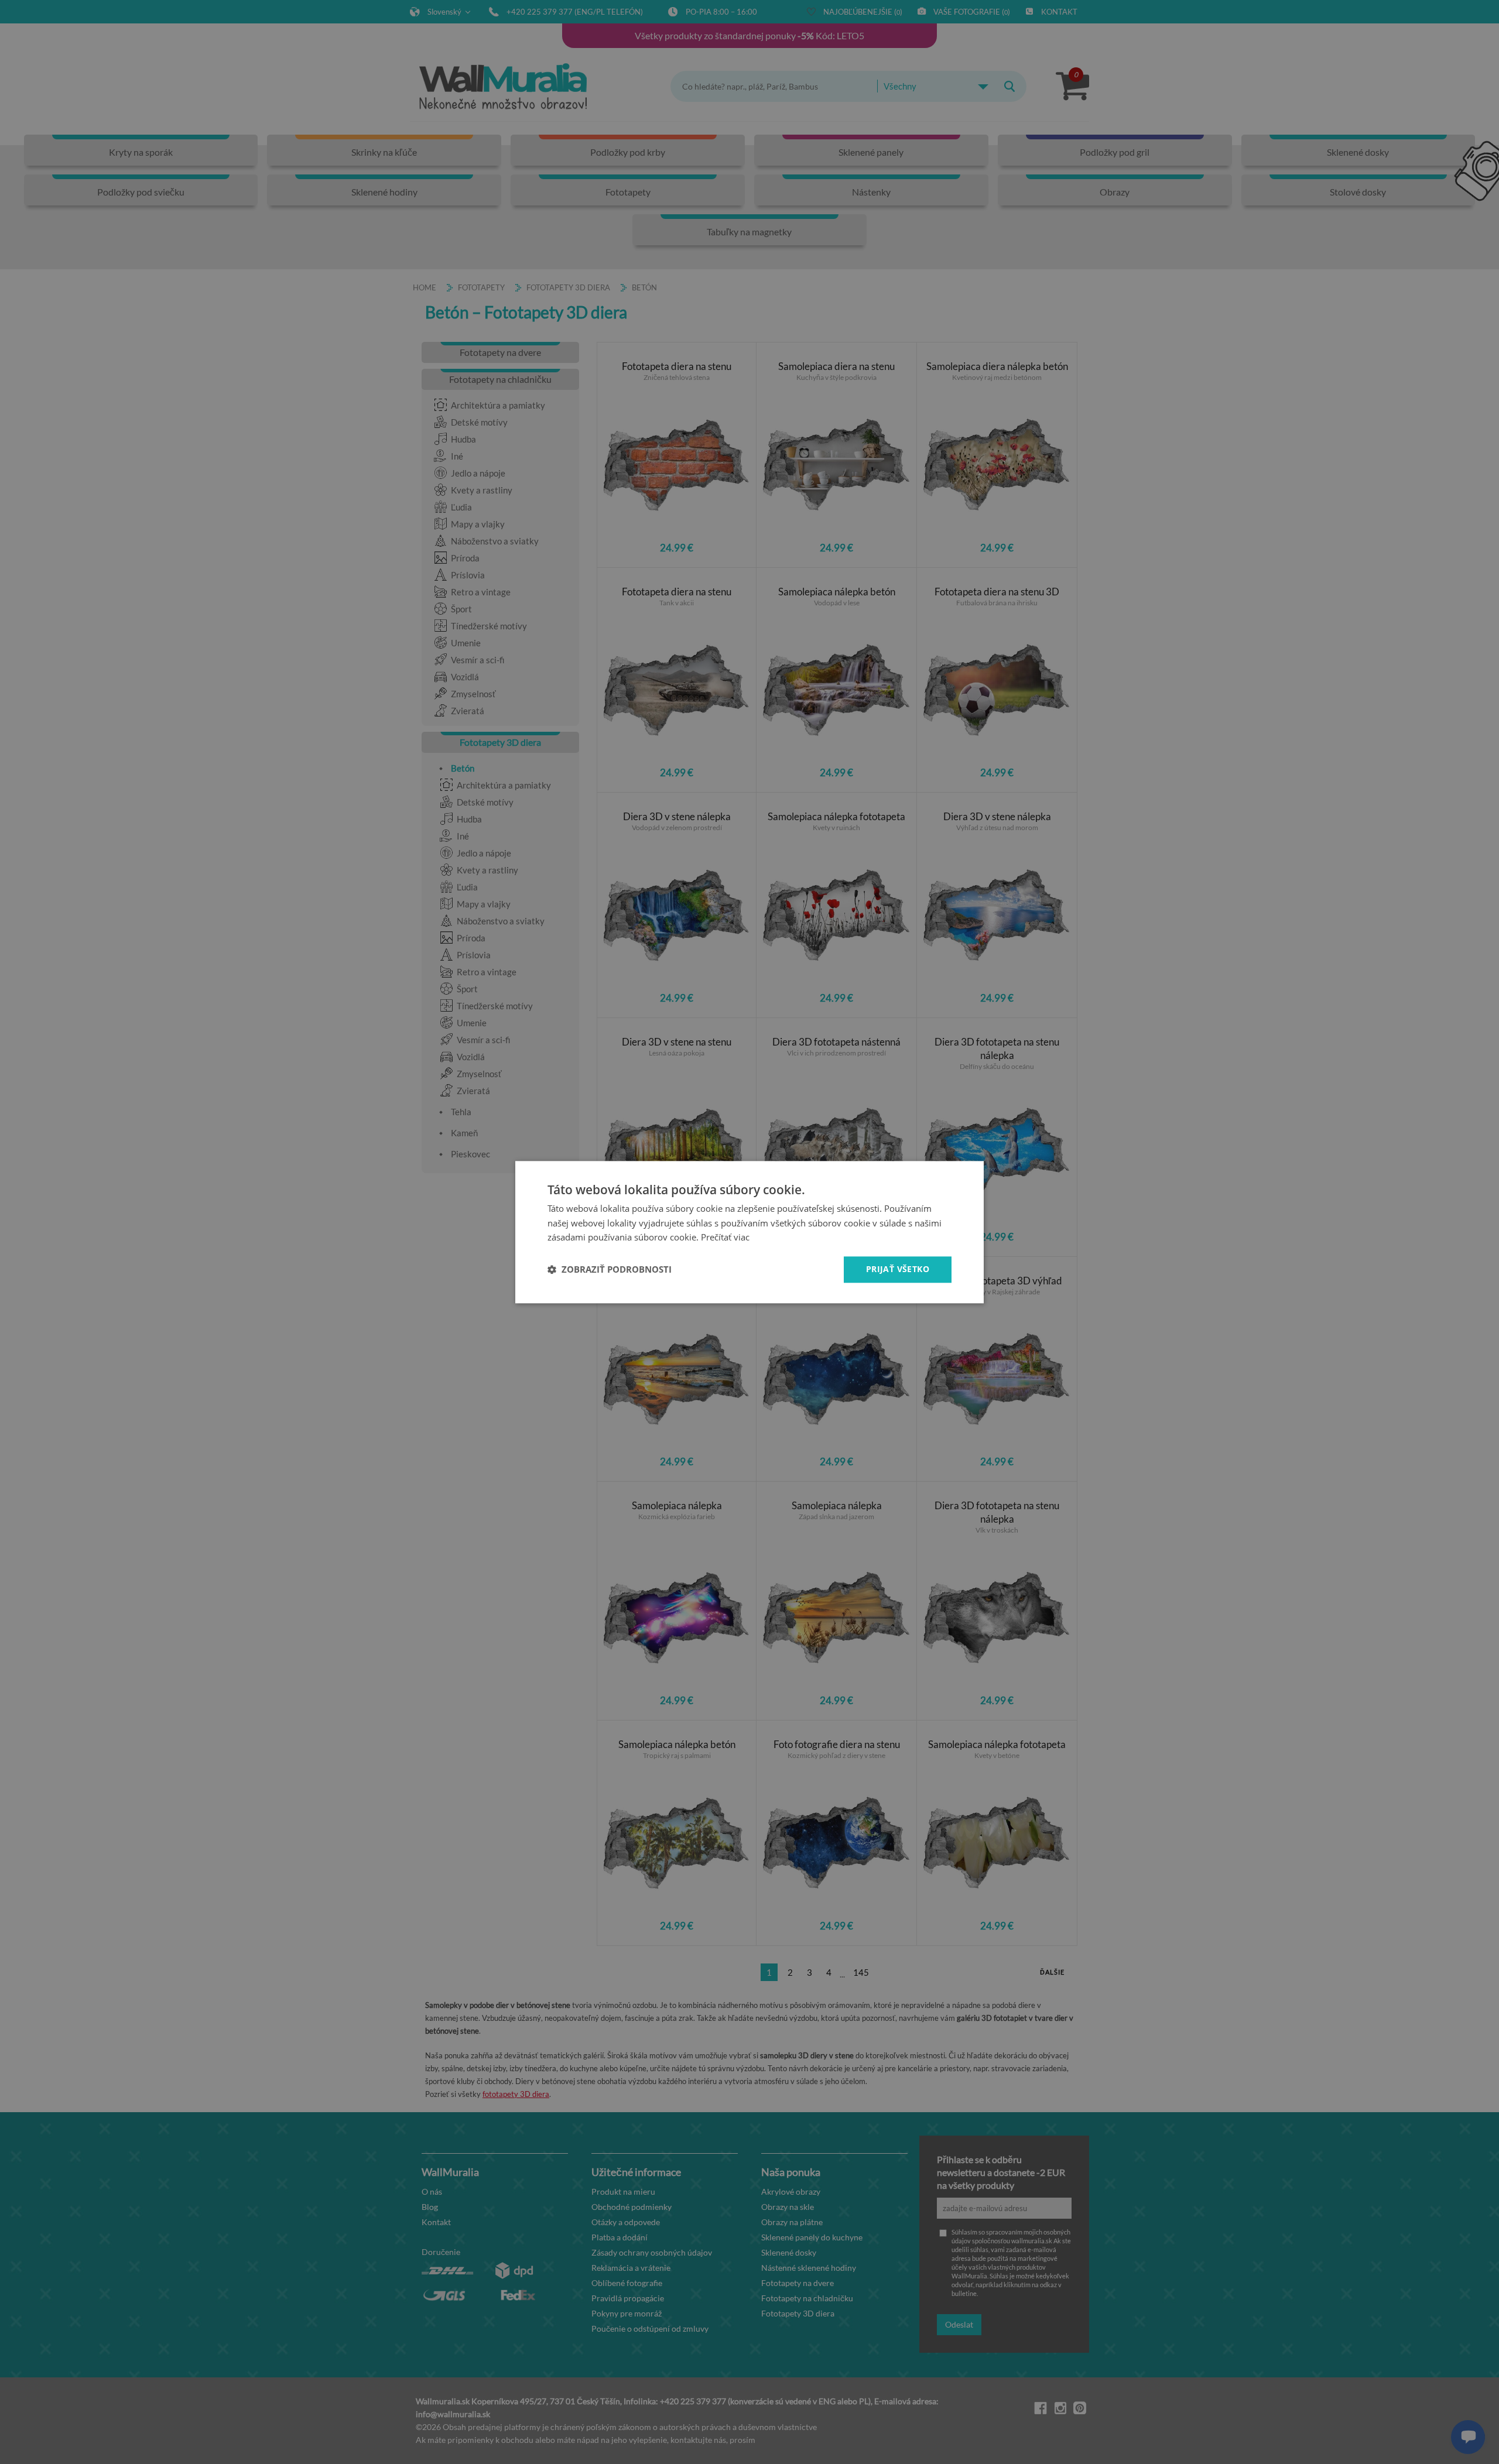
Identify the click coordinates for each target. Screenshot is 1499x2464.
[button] (610, 1270)
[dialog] (749, 1232)
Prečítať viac (725, 1238)
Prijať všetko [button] (898, 1269)
